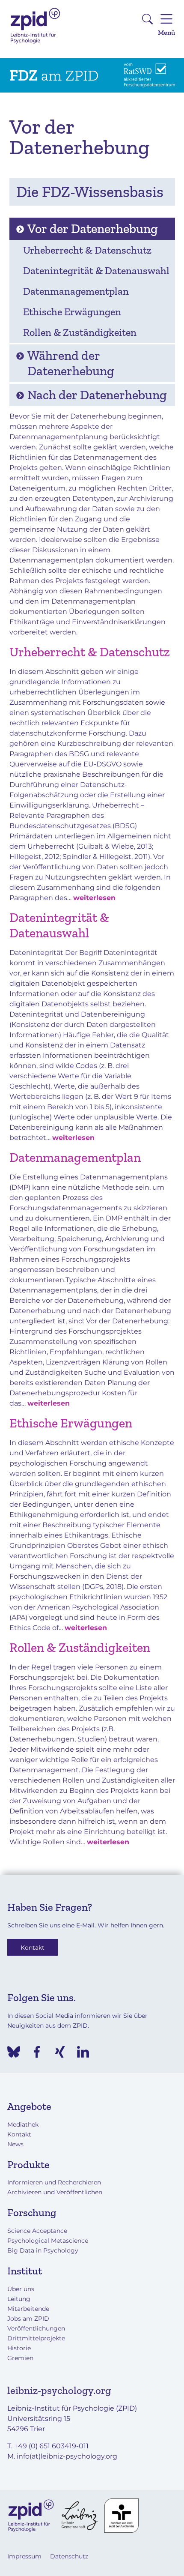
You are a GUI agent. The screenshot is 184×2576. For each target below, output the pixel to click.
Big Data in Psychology (43, 2250)
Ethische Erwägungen (71, 1423)
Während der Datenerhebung (71, 363)
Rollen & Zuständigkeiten (80, 1648)
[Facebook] (37, 2052)
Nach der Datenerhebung (97, 395)
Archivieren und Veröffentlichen (55, 2192)
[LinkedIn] (83, 2052)
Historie (19, 2348)
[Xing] (60, 2052)
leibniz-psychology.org (59, 2390)
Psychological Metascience (48, 2241)
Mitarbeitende (28, 2309)
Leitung (19, 2299)
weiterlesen (94, 898)
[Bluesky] (14, 2052)
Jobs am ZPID (28, 2319)
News (15, 2144)
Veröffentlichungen (36, 2328)
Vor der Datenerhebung (93, 229)
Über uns (21, 2289)
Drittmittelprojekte (36, 2338)
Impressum (24, 2556)
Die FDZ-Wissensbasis (90, 192)
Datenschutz (69, 2556)
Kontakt (33, 1947)
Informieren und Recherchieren (54, 2182)
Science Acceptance (37, 2231)
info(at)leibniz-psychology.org (67, 2456)
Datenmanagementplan (75, 1158)
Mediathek (23, 2124)
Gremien (20, 2358)
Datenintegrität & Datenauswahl (59, 925)
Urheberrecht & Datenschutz (90, 652)
